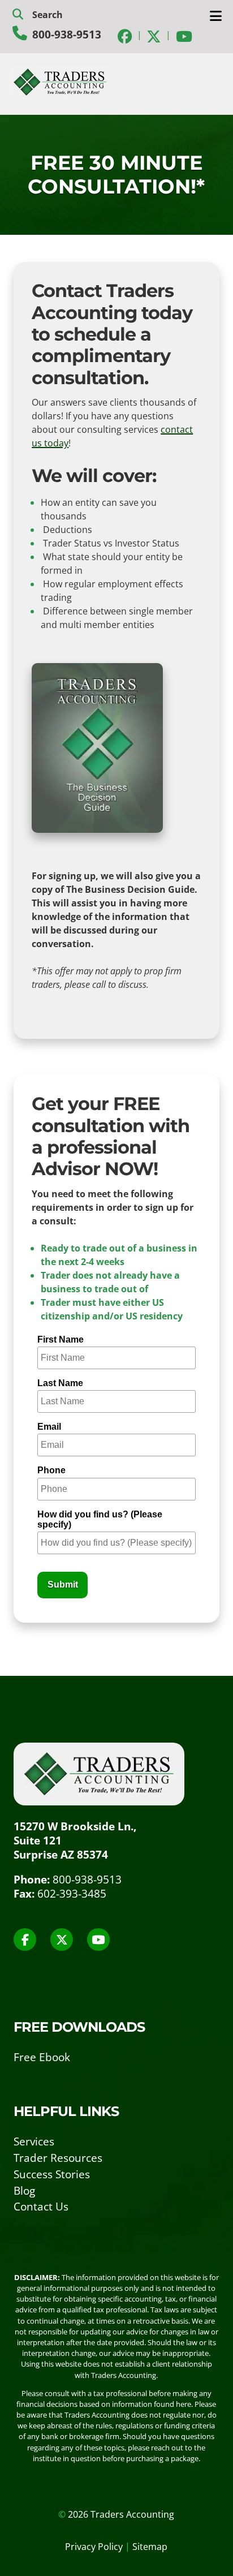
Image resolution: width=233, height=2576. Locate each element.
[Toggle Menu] (216, 16)
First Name (61, 1339)
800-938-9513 (67, 34)
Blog (24, 2190)
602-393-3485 (72, 1893)
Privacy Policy (94, 2547)
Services (34, 2141)
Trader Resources (58, 2158)
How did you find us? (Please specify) (100, 1519)
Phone (51, 1470)
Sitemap (150, 2547)
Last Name (60, 1383)
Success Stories (52, 2174)
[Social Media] (125, 35)
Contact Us (41, 2206)
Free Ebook (42, 2057)
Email (49, 1427)
